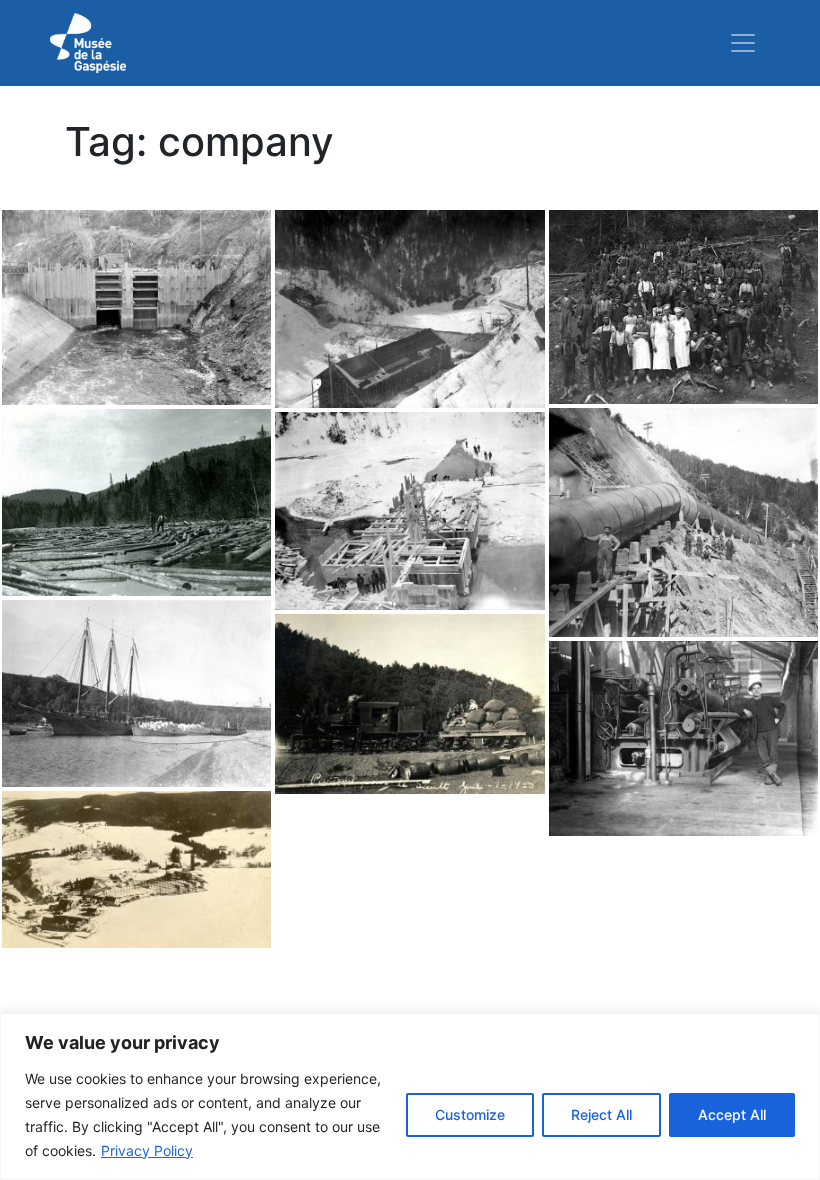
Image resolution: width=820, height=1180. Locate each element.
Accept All (732, 1114)
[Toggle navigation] (743, 43)
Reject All (601, 1114)
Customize (470, 1114)
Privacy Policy (147, 1150)
